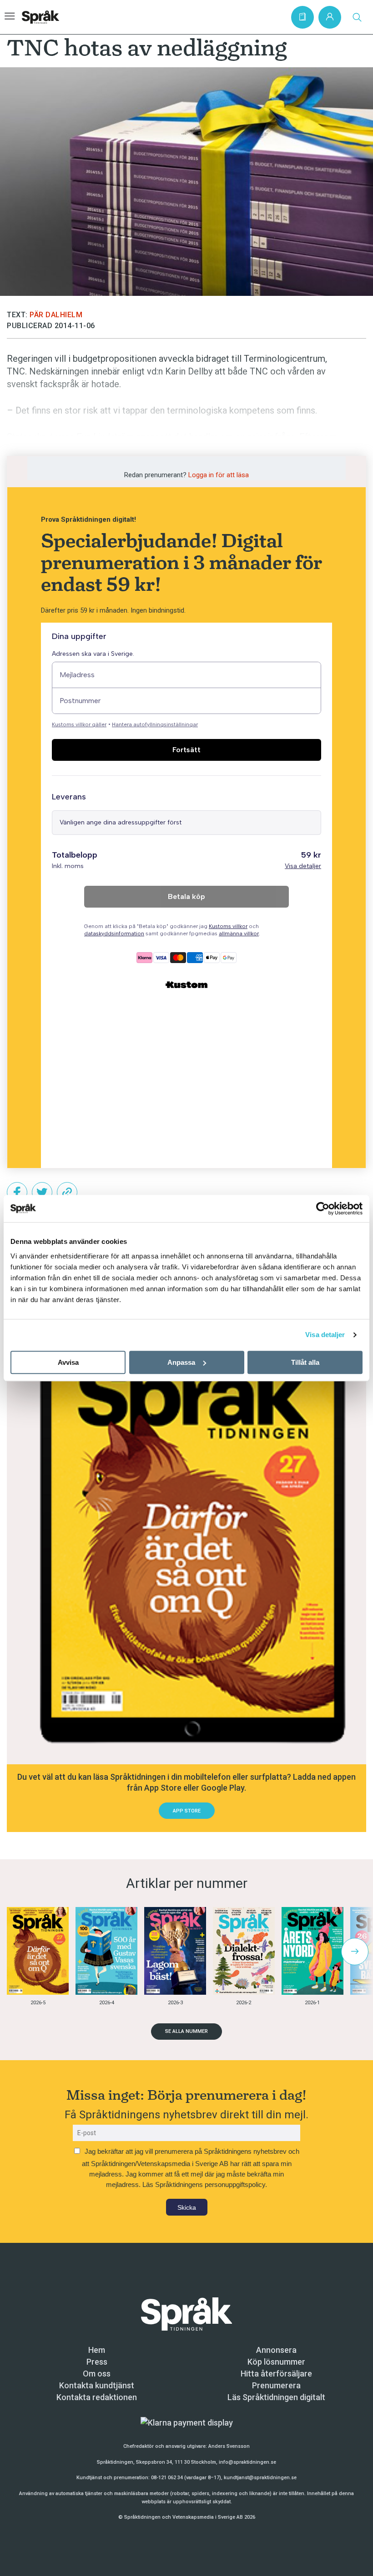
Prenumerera (276, 2385)
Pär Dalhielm (56, 315)
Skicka (187, 2207)
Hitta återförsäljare (276, 2374)
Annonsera (276, 2350)
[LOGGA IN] (330, 17)
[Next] (355, 1952)
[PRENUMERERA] (302, 17)
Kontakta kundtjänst (97, 2385)
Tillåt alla (305, 1362)
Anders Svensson (229, 2446)
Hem (97, 2350)
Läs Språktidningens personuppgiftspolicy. (205, 2184)
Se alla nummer (186, 2031)
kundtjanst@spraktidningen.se (260, 2478)
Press (97, 2362)
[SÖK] (357, 17)
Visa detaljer (325, 1335)
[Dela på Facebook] (17, 1192)
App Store (187, 1811)
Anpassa (181, 1362)
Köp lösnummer (276, 2362)
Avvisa (68, 1362)
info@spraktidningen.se (247, 2462)
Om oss (97, 2374)
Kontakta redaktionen (97, 2397)
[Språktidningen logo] (186, 2313)
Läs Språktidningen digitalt (276, 2397)
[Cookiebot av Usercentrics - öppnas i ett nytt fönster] (323, 1208)
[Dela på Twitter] (42, 1192)
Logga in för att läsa (219, 475)
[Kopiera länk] (67, 1192)
